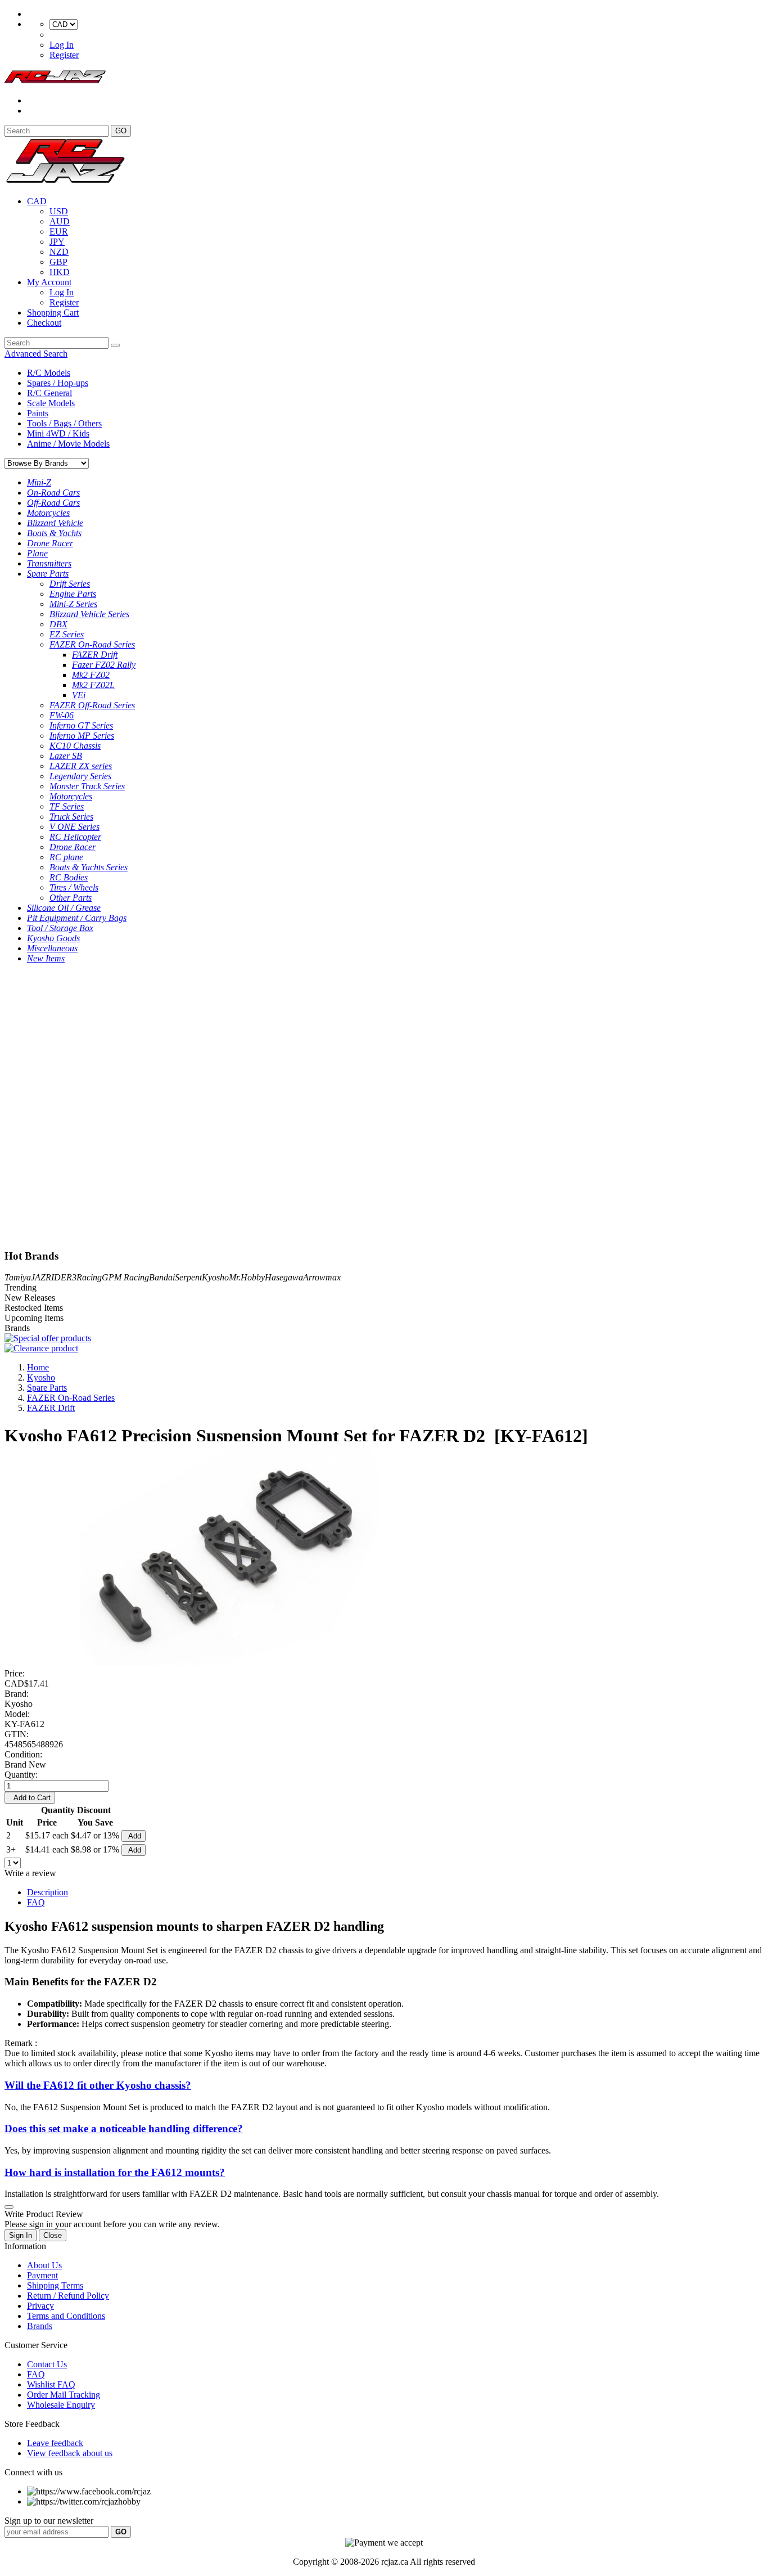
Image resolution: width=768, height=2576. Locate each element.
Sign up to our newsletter (49, 2521)
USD (59, 211)
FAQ (36, 1902)
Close (53, 2235)
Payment (42, 2275)
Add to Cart (30, 1798)
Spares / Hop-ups (58, 383)
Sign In (21, 2235)
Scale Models (51, 403)
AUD (60, 221)
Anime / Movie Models (68, 444)
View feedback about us (70, 2453)
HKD (60, 272)
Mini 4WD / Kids (58, 433)
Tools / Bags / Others (64, 423)
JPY (57, 242)
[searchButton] (115, 345)
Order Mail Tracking (64, 2395)
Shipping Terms (55, 2285)
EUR (59, 231)
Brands (40, 2326)
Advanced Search (36, 354)
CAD (37, 201)
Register (64, 55)
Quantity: (21, 1775)
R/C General (49, 393)
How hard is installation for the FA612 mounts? (115, 2172)
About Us (44, 2265)
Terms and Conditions (66, 2316)
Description (48, 1892)
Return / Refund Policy (68, 2296)
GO (121, 131)
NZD (59, 252)
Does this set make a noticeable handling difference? (124, 2128)
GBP (58, 262)
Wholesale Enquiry (61, 2405)
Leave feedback (55, 2443)
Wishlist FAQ (51, 2384)
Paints (38, 413)
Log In (62, 45)
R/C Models (49, 373)
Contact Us (47, 2364)
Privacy (40, 2306)
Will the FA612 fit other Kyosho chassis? (98, 2085)
